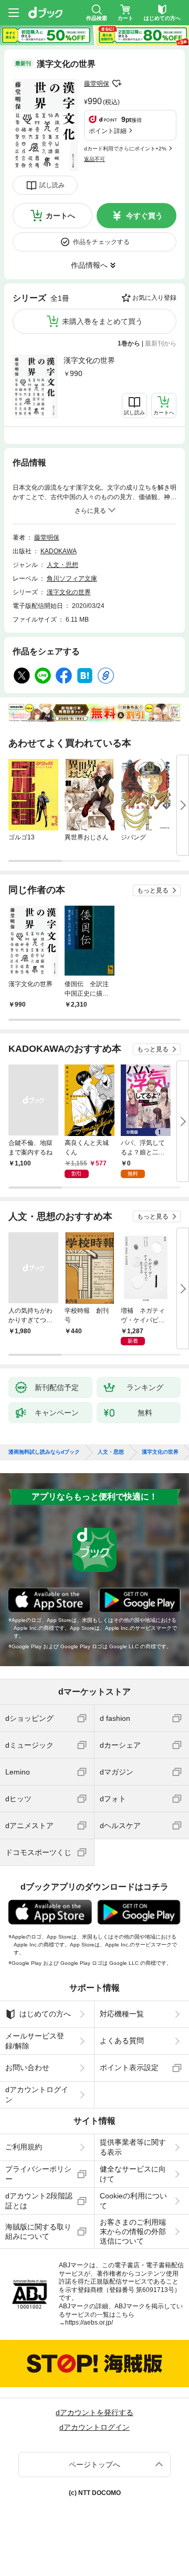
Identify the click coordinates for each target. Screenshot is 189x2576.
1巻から (129, 343)
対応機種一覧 (122, 2014)
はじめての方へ (45, 2014)
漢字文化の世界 (89, 360)
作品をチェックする (101, 242)
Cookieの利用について (133, 2200)
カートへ (60, 216)
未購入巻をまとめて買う (102, 321)
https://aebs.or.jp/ (89, 2323)
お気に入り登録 (154, 298)
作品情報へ (89, 265)
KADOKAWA (59, 551)
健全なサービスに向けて (133, 2174)
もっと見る (153, 890)
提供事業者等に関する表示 (133, 2147)
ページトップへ (94, 2465)
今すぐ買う (144, 216)
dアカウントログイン (37, 2094)
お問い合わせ (27, 2067)
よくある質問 (122, 2041)
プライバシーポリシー (38, 2174)
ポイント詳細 (108, 131)
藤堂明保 (97, 84)
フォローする (117, 84)
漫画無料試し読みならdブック (44, 1452)
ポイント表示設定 (129, 2067)
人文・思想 (62, 565)
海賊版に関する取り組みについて (38, 2232)
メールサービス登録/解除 (35, 2041)
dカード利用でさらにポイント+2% (125, 149)
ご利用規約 (24, 2147)
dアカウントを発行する (94, 2412)
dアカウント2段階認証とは (39, 2200)
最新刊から (161, 343)
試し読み (52, 185)
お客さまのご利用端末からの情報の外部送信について (133, 2232)
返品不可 (94, 159)
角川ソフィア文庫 (72, 579)
